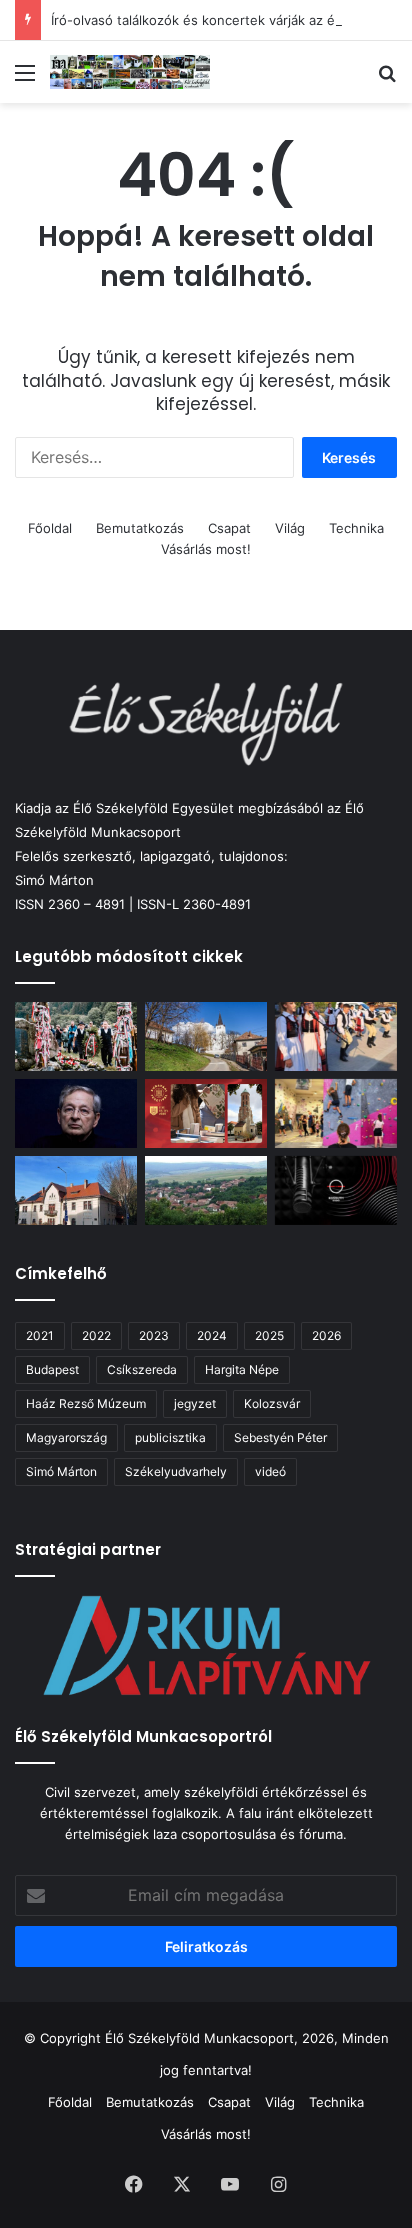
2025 (269, 1335)
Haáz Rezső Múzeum (86, 1403)
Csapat (229, 528)
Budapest (52, 1369)
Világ (290, 528)
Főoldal (50, 528)
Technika (356, 528)
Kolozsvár (272, 1403)
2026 (326, 1335)
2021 (40, 1335)
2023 (154, 1335)
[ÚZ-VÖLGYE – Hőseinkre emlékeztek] (76, 1036)
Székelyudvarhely (176, 1471)
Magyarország (66, 1437)
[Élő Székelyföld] (130, 72)
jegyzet (195, 1403)
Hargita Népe (242, 1369)
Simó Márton (61, 1471)
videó (270, 1471)
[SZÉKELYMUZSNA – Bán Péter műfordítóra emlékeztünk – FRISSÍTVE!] (206, 1190)
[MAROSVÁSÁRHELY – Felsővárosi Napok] (76, 1190)
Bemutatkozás (140, 528)
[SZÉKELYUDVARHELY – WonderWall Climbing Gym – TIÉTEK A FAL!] (336, 1113)
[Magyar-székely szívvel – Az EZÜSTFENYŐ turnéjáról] (336, 1036)
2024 (212, 1335)
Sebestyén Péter (280, 1437)
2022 (96, 1335)
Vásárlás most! (206, 549)
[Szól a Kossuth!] (336, 1190)
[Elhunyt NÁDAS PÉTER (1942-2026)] (76, 1113)
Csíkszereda (142, 1369)
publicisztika (170, 1437)
